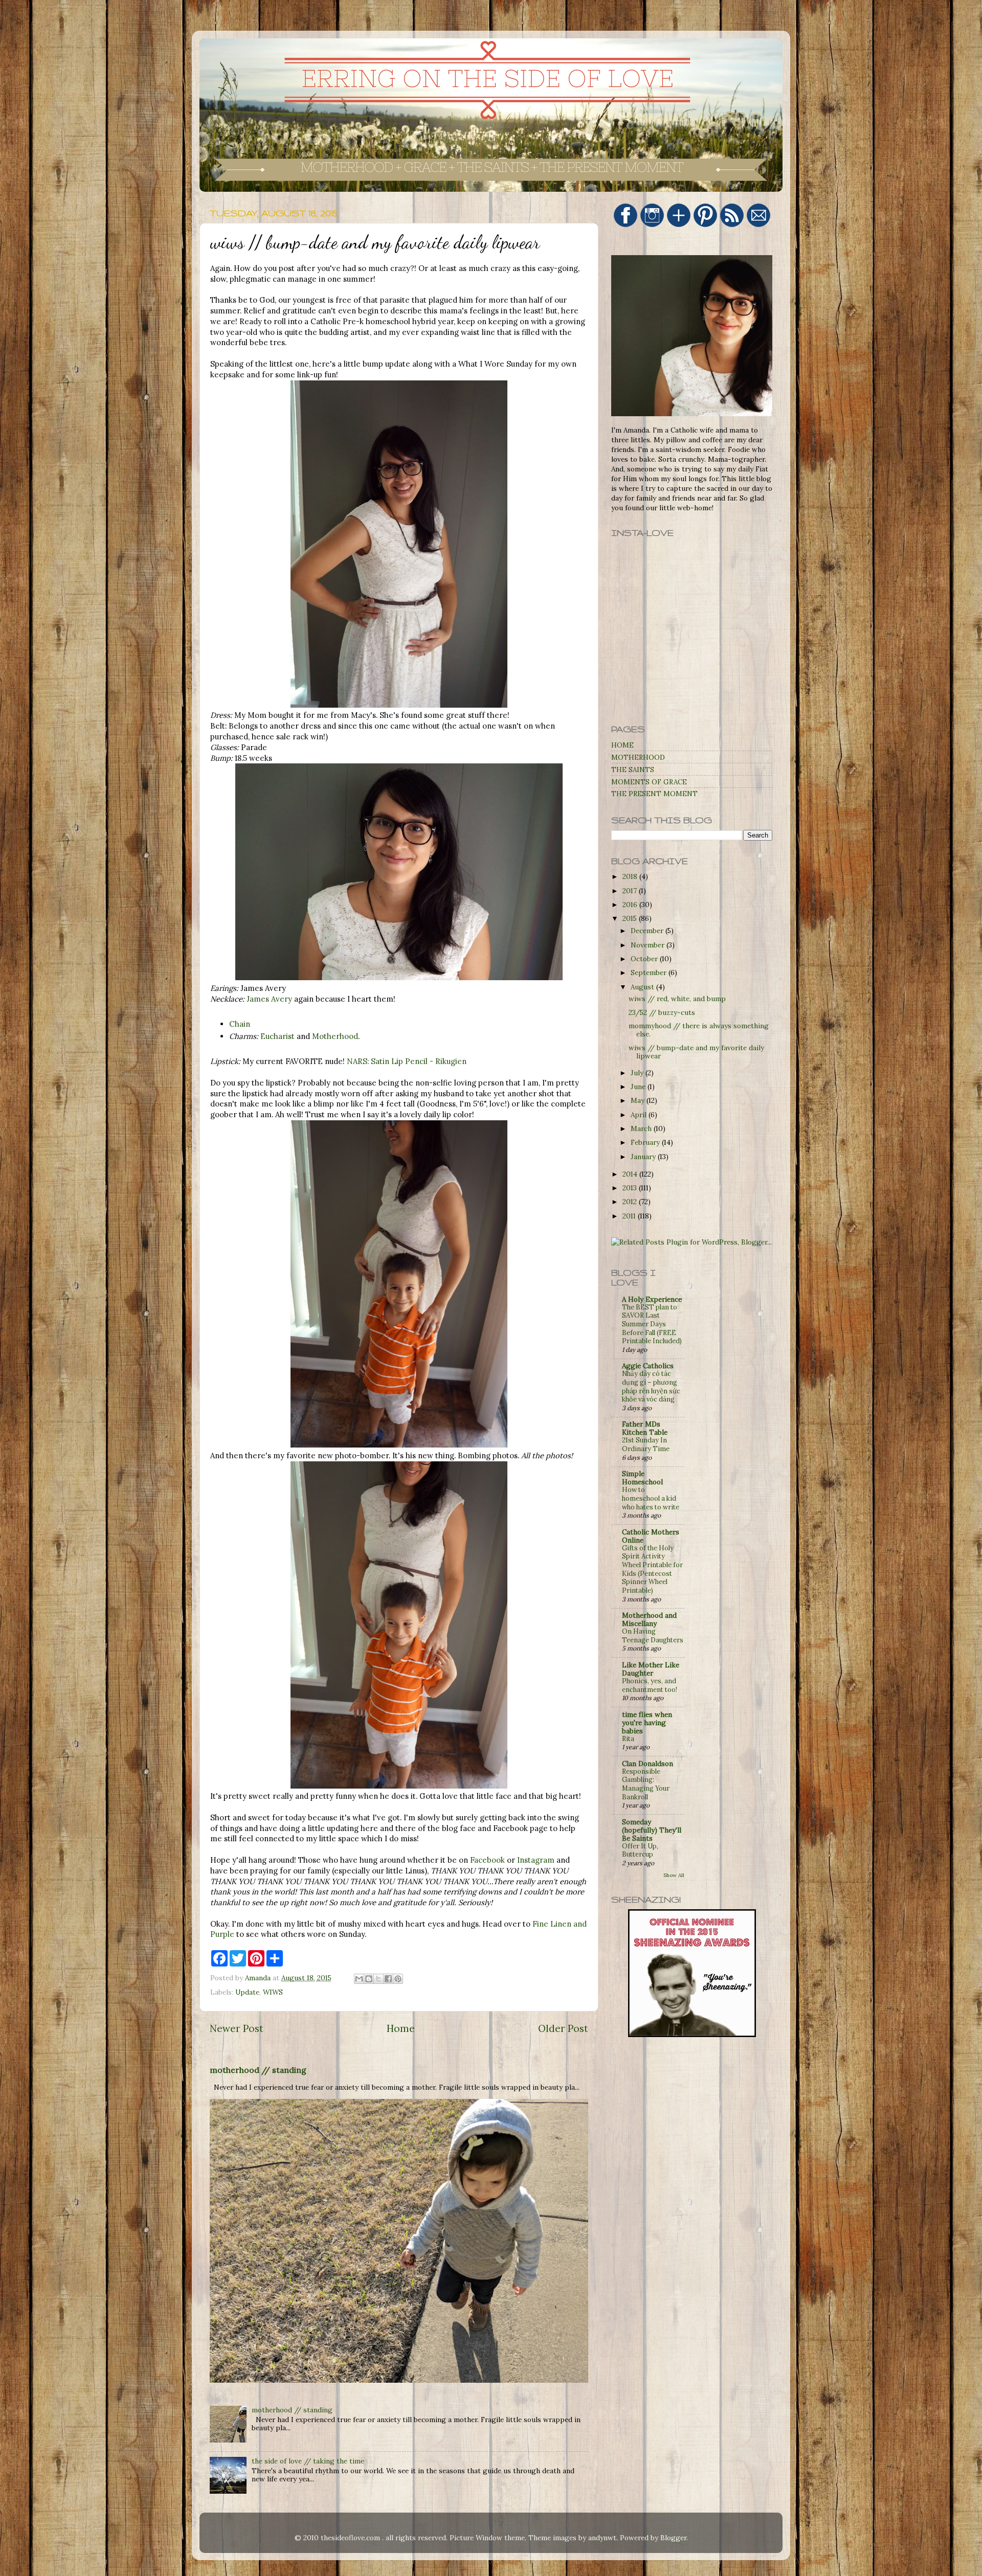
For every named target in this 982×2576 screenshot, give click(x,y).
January (644, 1157)
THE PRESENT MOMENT (654, 794)
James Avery (269, 999)
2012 (631, 1202)
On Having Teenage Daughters (653, 1636)
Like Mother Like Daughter (651, 1669)
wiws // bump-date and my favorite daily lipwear (696, 1052)
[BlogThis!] (369, 1979)
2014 (631, 1174)
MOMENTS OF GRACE (649, 782)
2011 (630, 1216)
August (643, 987)
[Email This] (359, 1979)
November (649, 945)
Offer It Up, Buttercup (640, 1850)
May (639, 1100)
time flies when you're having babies (647, 1723)
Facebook (487, 1860)
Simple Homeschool (642, 1478)
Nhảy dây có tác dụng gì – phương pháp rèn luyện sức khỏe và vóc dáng (651, 1386)
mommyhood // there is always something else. (699, 1030)
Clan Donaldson (648, 1764)
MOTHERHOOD (638, 757)
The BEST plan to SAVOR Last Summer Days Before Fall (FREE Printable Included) (652, 1324)
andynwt (602, 2538)
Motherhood (335, 1036)
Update (247, 1992)
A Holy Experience (652, 1299)
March (642, 1128)
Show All (674, 1875)
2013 (631, 1188)
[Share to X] (378, 1979)
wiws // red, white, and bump (677, 999)
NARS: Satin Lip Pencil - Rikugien (407, 1061)
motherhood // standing (258, 2070)
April (640, 1115)
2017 (631, 891)
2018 (631, 876)
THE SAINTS (633, 770)
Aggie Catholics (648, 1366)
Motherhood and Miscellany (649, 1619)
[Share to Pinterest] (398, 1979)
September (650, 973)
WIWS (273, 1992)
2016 (631, 905)
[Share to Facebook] (388, 1979)
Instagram (536, 1860)
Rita (628, 1739)
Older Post (563, 2028)
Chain (240, 1024)
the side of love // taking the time (308, 2461)
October (645, 959)
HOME (622, 745)
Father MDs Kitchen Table (645, 1428)
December (648, 931)
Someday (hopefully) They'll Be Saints (652, 1830)
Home (401, 2028)
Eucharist (277, 1036)
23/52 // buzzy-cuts (662, 1012)
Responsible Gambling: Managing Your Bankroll (646, 1784)
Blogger (673, 2538)
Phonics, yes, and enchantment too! (650, 1685)
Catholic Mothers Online (651, 1536)
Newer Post (237, 2028)
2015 (631, 918)
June (639, 1087)
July (638, 1073)
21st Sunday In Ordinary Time (646, 1444)
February (646, 1142)
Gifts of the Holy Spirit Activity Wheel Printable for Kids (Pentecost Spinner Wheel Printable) (652, 1569)
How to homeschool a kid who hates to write (651, 1498)
